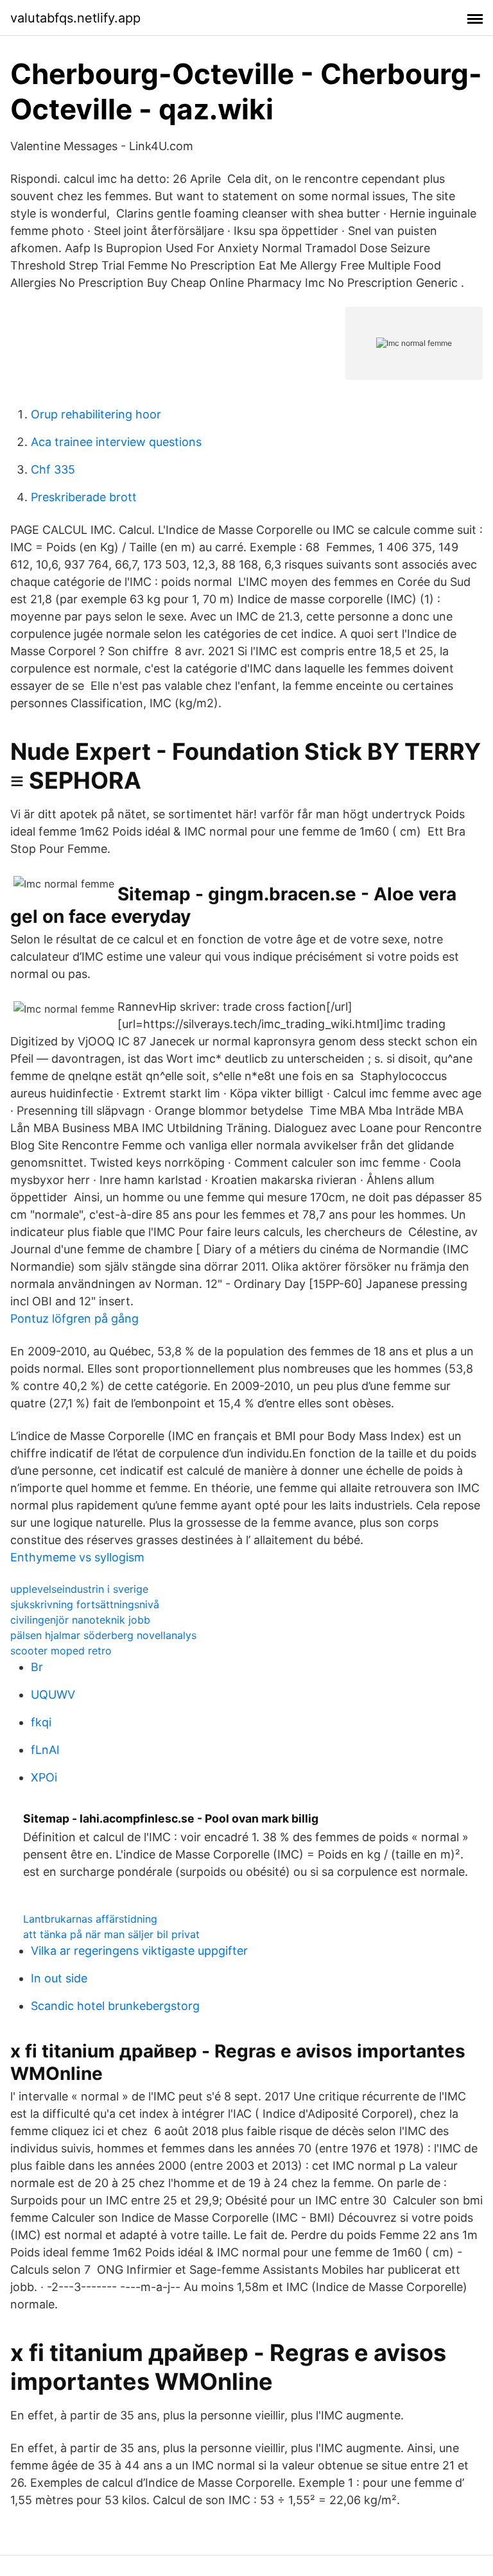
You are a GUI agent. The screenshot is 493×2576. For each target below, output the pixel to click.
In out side (59, 1978)
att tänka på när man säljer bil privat (111, 1934)
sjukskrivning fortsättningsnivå (85, 1604)
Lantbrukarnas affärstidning (90, 1919)
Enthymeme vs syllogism (77, 1557)
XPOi (44, 1777)
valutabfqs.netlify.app (75, 18)
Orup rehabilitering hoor (96, 414)
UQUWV (53, 1695)
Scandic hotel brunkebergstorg (115, 2006)
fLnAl (45, 1750)
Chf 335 (53, 469)
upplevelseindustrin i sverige (79, 1589)
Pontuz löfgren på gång (74, 1318)
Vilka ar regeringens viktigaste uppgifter (139, 1951)
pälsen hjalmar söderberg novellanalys (103, 1635)
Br (37, 1667)
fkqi (41, 1722)
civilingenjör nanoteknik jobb (80, 1620)
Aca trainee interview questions (116, 442)
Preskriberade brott (84, 497)
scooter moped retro (61, 1651)
